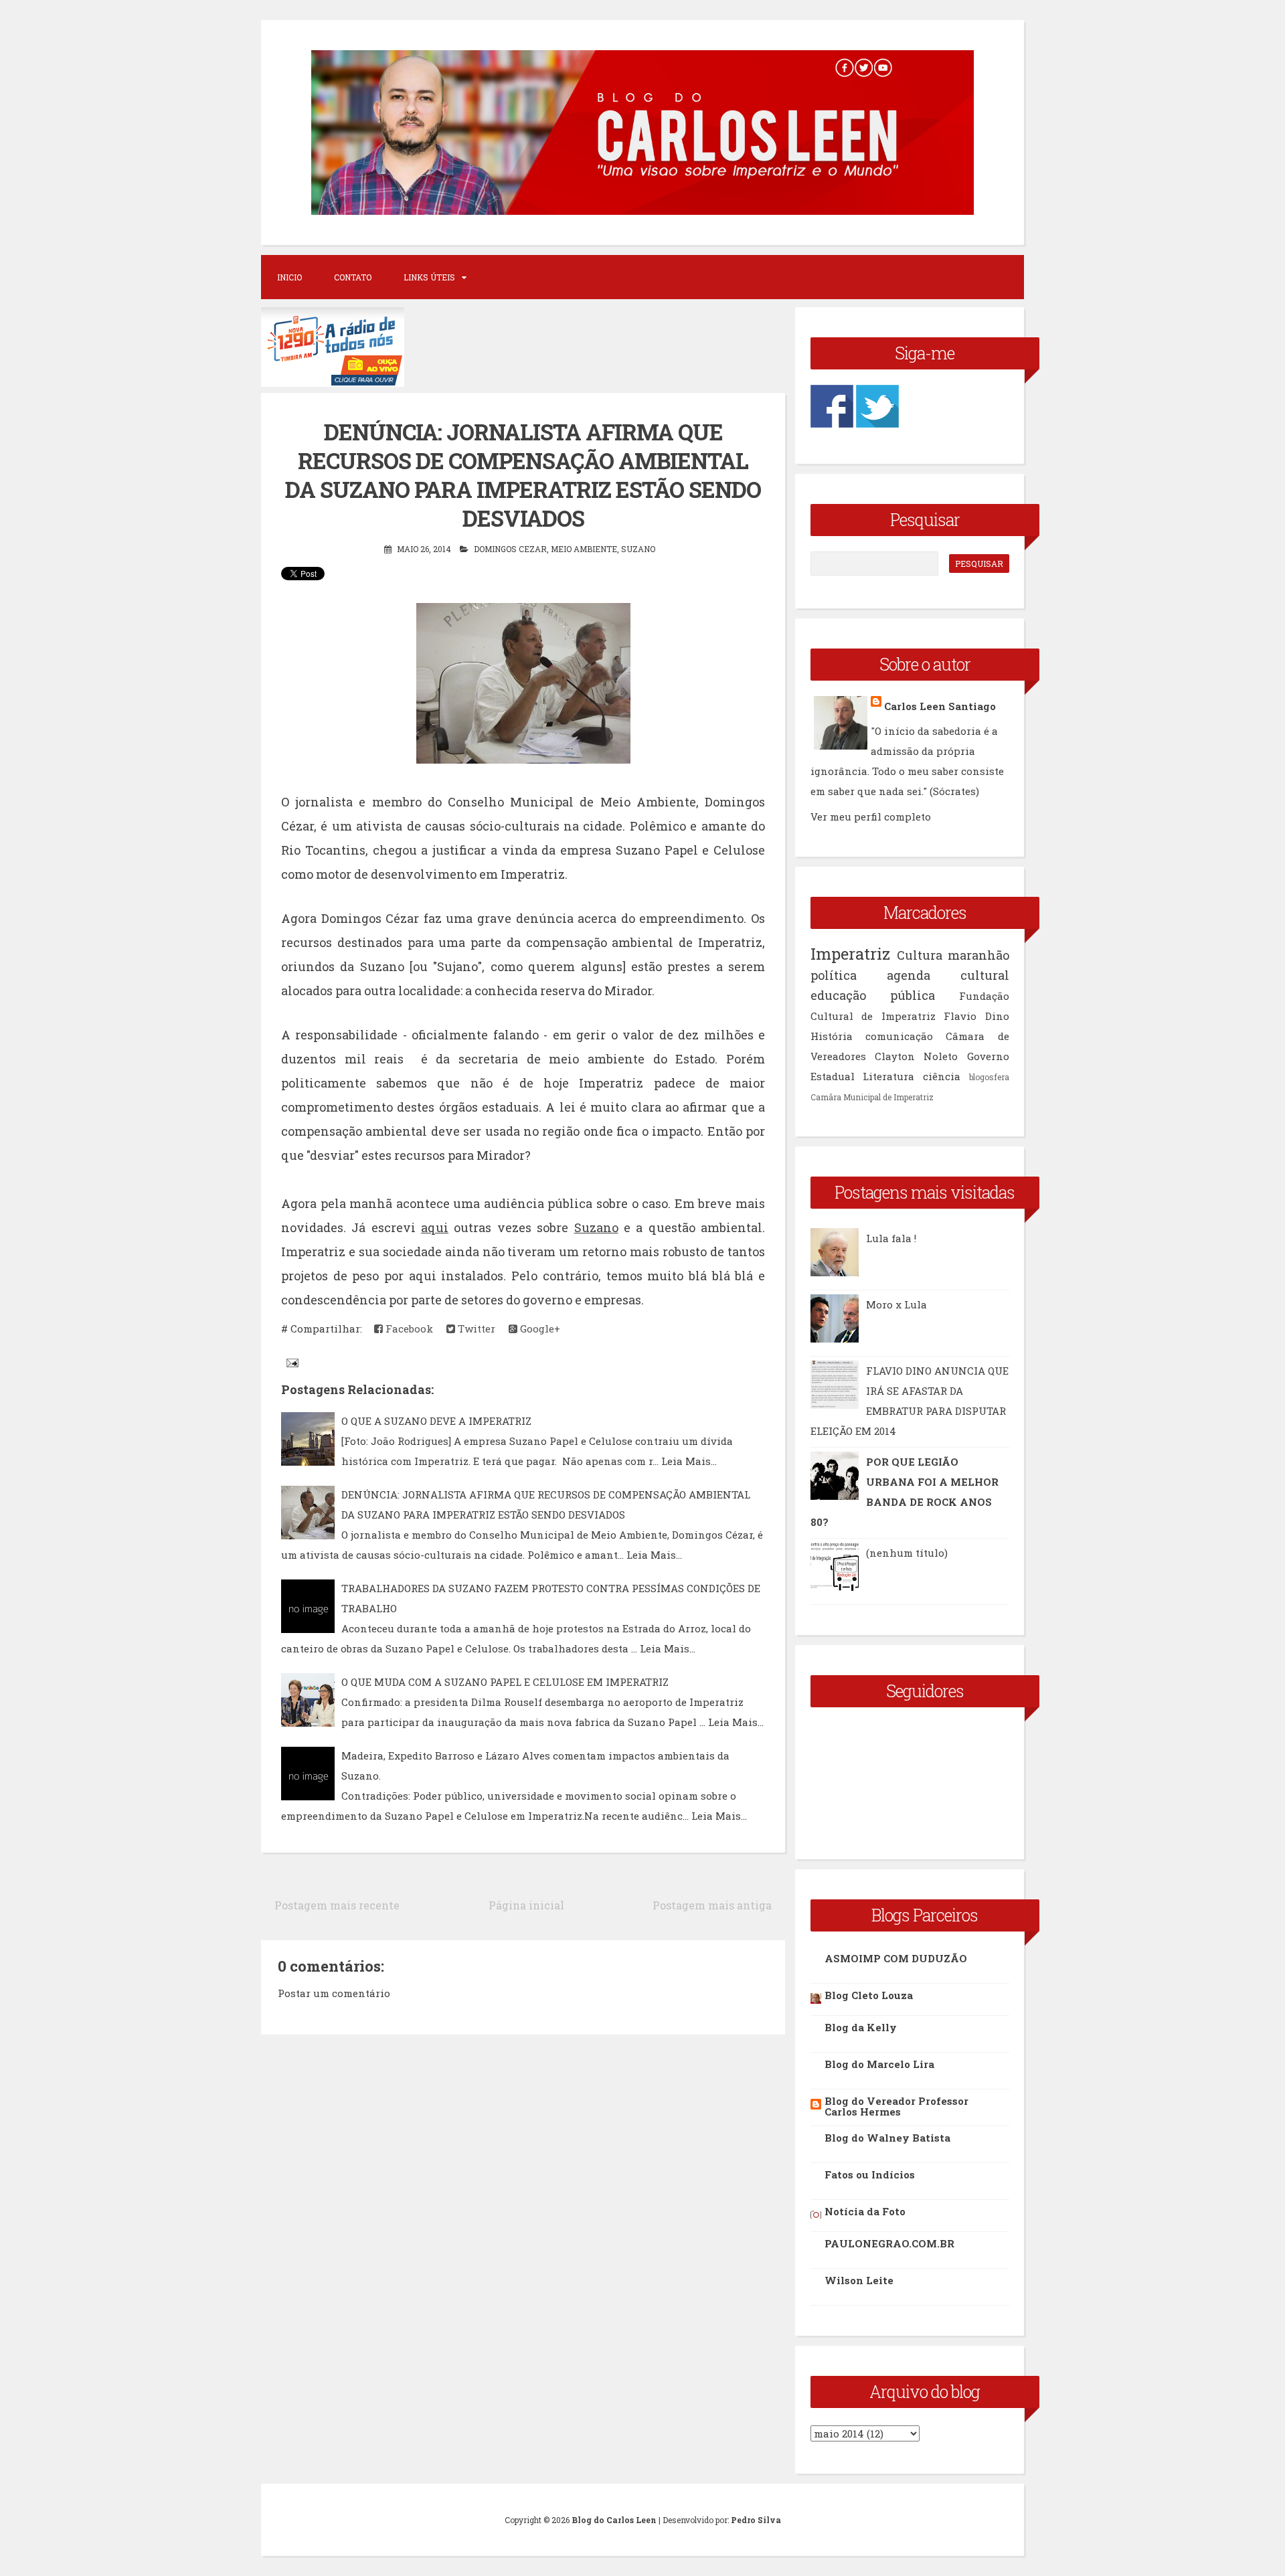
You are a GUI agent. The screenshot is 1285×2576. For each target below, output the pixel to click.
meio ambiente (584, 549)
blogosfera (989, 1077)
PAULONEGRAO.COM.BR (889, 2243)
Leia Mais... (689, 1461)
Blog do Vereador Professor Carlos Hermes (896, 2106)
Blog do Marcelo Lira (879, 2064)
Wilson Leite (859, 2280)
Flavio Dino (976, 1016)
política (834, 975)
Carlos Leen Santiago (940, 706)
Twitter (475, 1328)
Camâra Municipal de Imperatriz (872, 1097)
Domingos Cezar (510, 549)
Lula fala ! (891, 1238)
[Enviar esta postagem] (291, 1362)
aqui (435, 1227)
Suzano (638, 549)
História (832, 1036)
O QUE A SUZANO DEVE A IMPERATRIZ (436, 1421)
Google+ (539, 1328)
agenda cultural (948, 975)
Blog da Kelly (861, 2027)
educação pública (873, 995)
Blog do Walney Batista (887, 2138)
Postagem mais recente (337, 1905)
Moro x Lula (896, 1304)
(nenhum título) (907, 1553)
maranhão (978, 955)
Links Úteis (429, 277)
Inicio (289, 277)
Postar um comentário (334, 1993)
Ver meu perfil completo (871, 817)
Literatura (888, 1076)
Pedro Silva (756, 2520)
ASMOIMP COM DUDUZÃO (896, 1958)
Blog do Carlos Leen (614, 2520)
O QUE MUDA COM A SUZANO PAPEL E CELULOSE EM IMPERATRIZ (505, 1682)
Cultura (920, 955)
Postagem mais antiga (712, 1905)
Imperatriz (850, 954)
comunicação (899, 1036)
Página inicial (526, 1905)
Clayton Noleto (916, 1056)
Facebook (408, 1328)
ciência (942, 1076)
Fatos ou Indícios (870, 2174)
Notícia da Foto (865, 2211)
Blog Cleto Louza (869, 1995)
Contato (353, 277)
